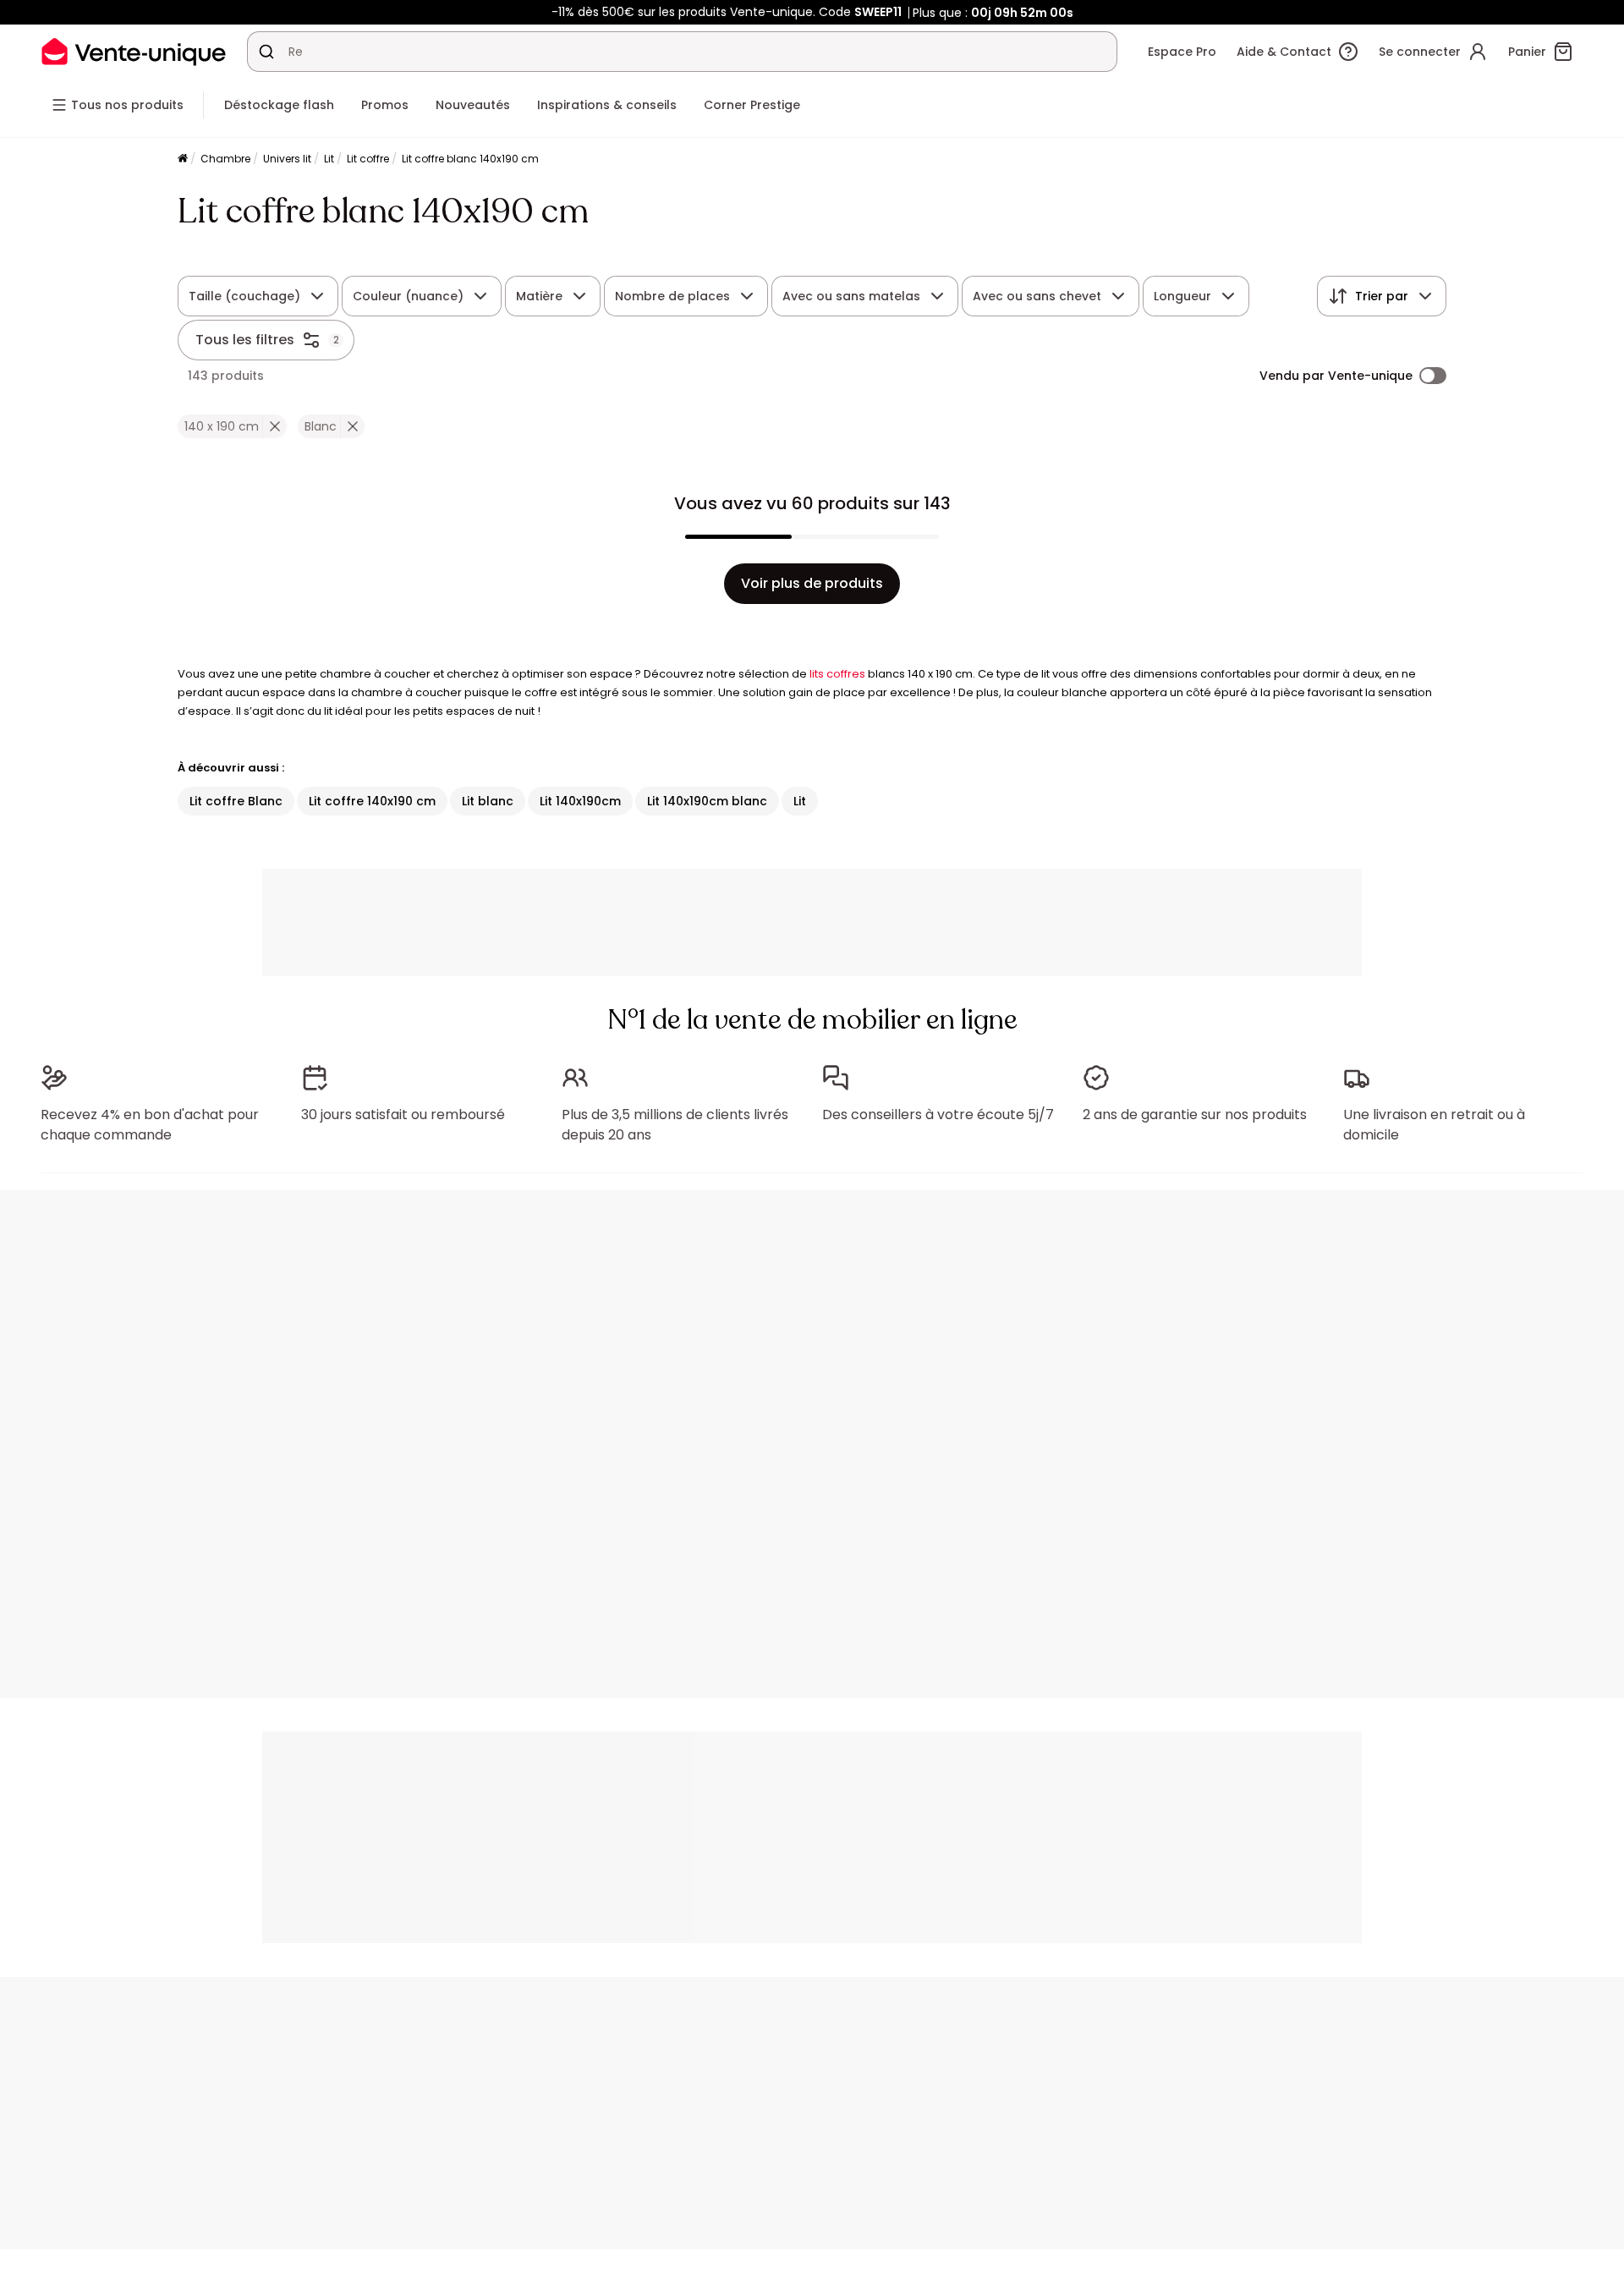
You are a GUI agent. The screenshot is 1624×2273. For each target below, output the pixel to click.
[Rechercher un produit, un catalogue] (266, 52)
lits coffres (837, 674)
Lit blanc (488, 801)
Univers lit (287, 159)
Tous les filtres (245, 340)
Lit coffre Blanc (236, 801)
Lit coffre (368, 159)
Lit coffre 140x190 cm (372, 801)
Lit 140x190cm (580, 801)
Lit (329, 159)
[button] (274, 426)
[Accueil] (183, 159)
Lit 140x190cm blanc (707, 801)
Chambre (225, 159)
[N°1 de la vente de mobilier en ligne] (134, 51)
